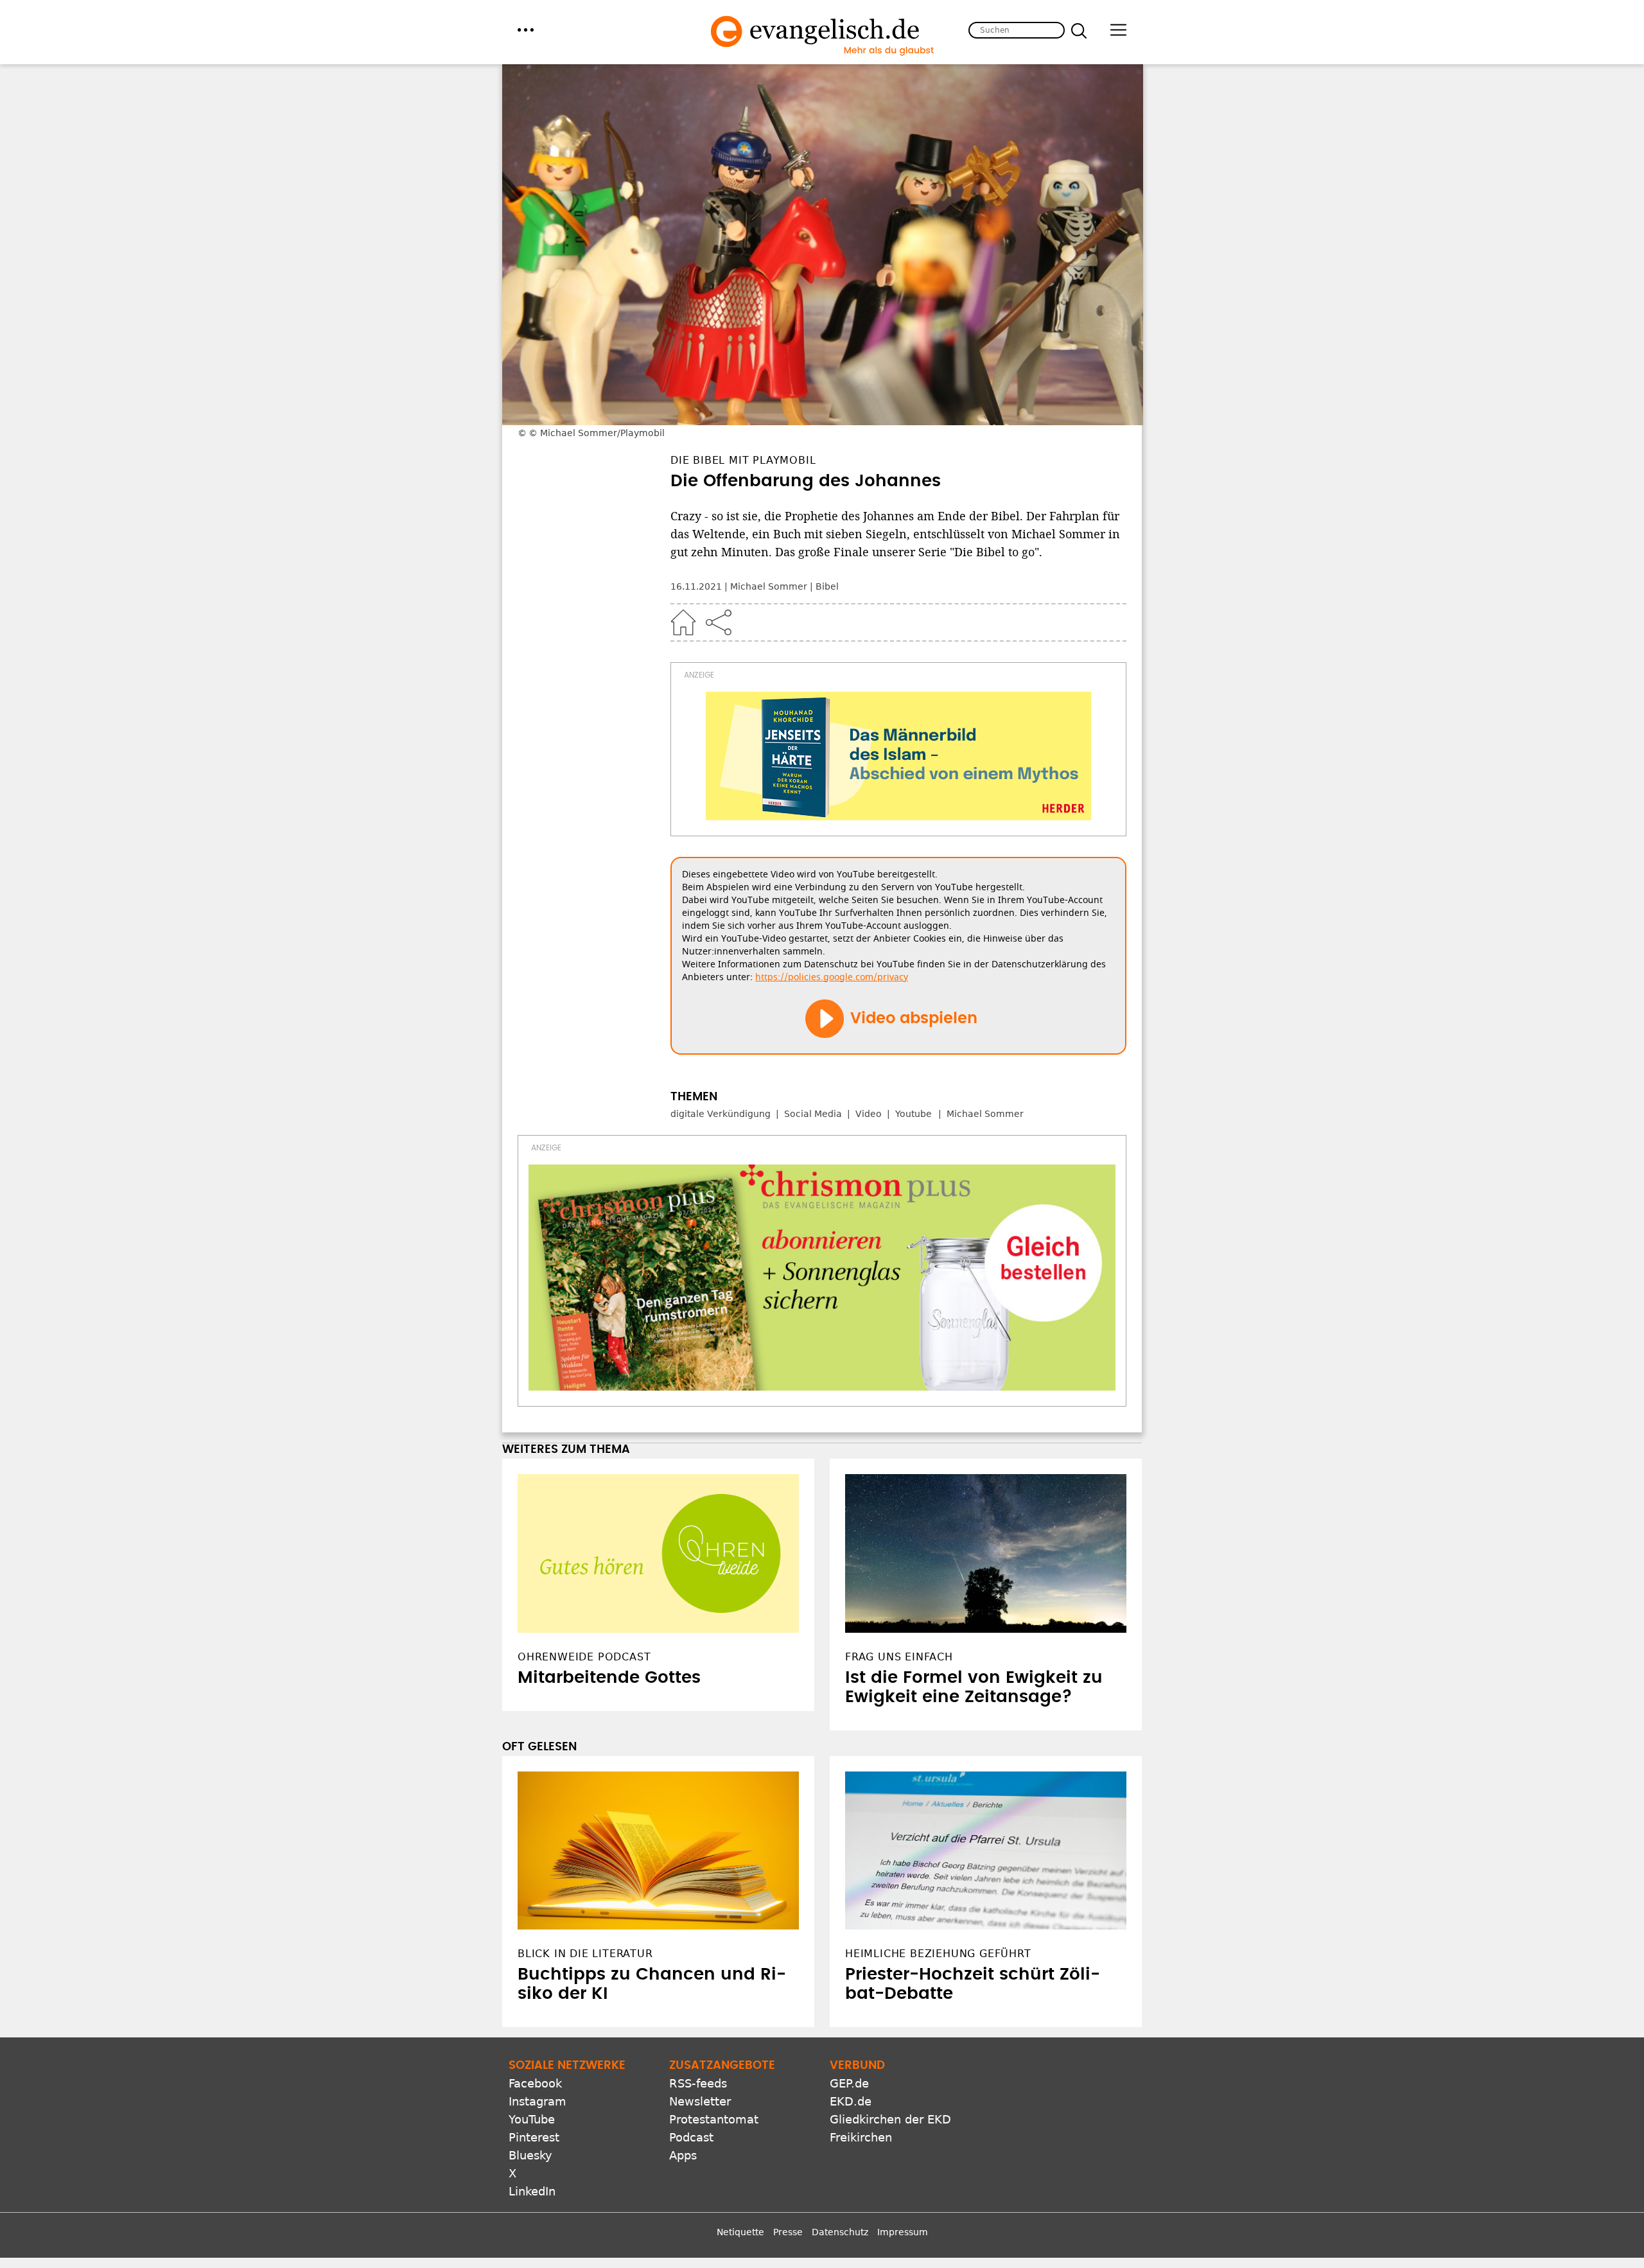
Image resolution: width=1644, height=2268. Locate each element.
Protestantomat (714, 2119)
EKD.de (851, 2101)
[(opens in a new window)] (898, 756)
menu (526, 30)
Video (869, 1114)
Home (683, 622)
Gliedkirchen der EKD (890, 2119)
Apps (683, 2155)
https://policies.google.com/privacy (832, 977)
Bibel (827, 586)
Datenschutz (840, 2232)
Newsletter (700, 2101)
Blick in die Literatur (585, 1954)
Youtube (914, 1114)
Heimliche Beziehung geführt (938, 1954)
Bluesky (530, 2155)
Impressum (903, 2232)
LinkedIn (532, 2191)
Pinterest (534, 2137)
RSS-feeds (698, 2083)
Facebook (535, 2083)
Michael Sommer (769, 586)
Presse (788, 2232)
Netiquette (740, 2232)
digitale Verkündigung (721, 1114)
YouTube (532, 2119)
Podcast (691, 2137)
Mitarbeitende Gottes (609, 1678)
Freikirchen (861, 2137)
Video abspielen (914, 1019)
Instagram (538, 2101)
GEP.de (849, 2083)
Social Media (813, 1114)
